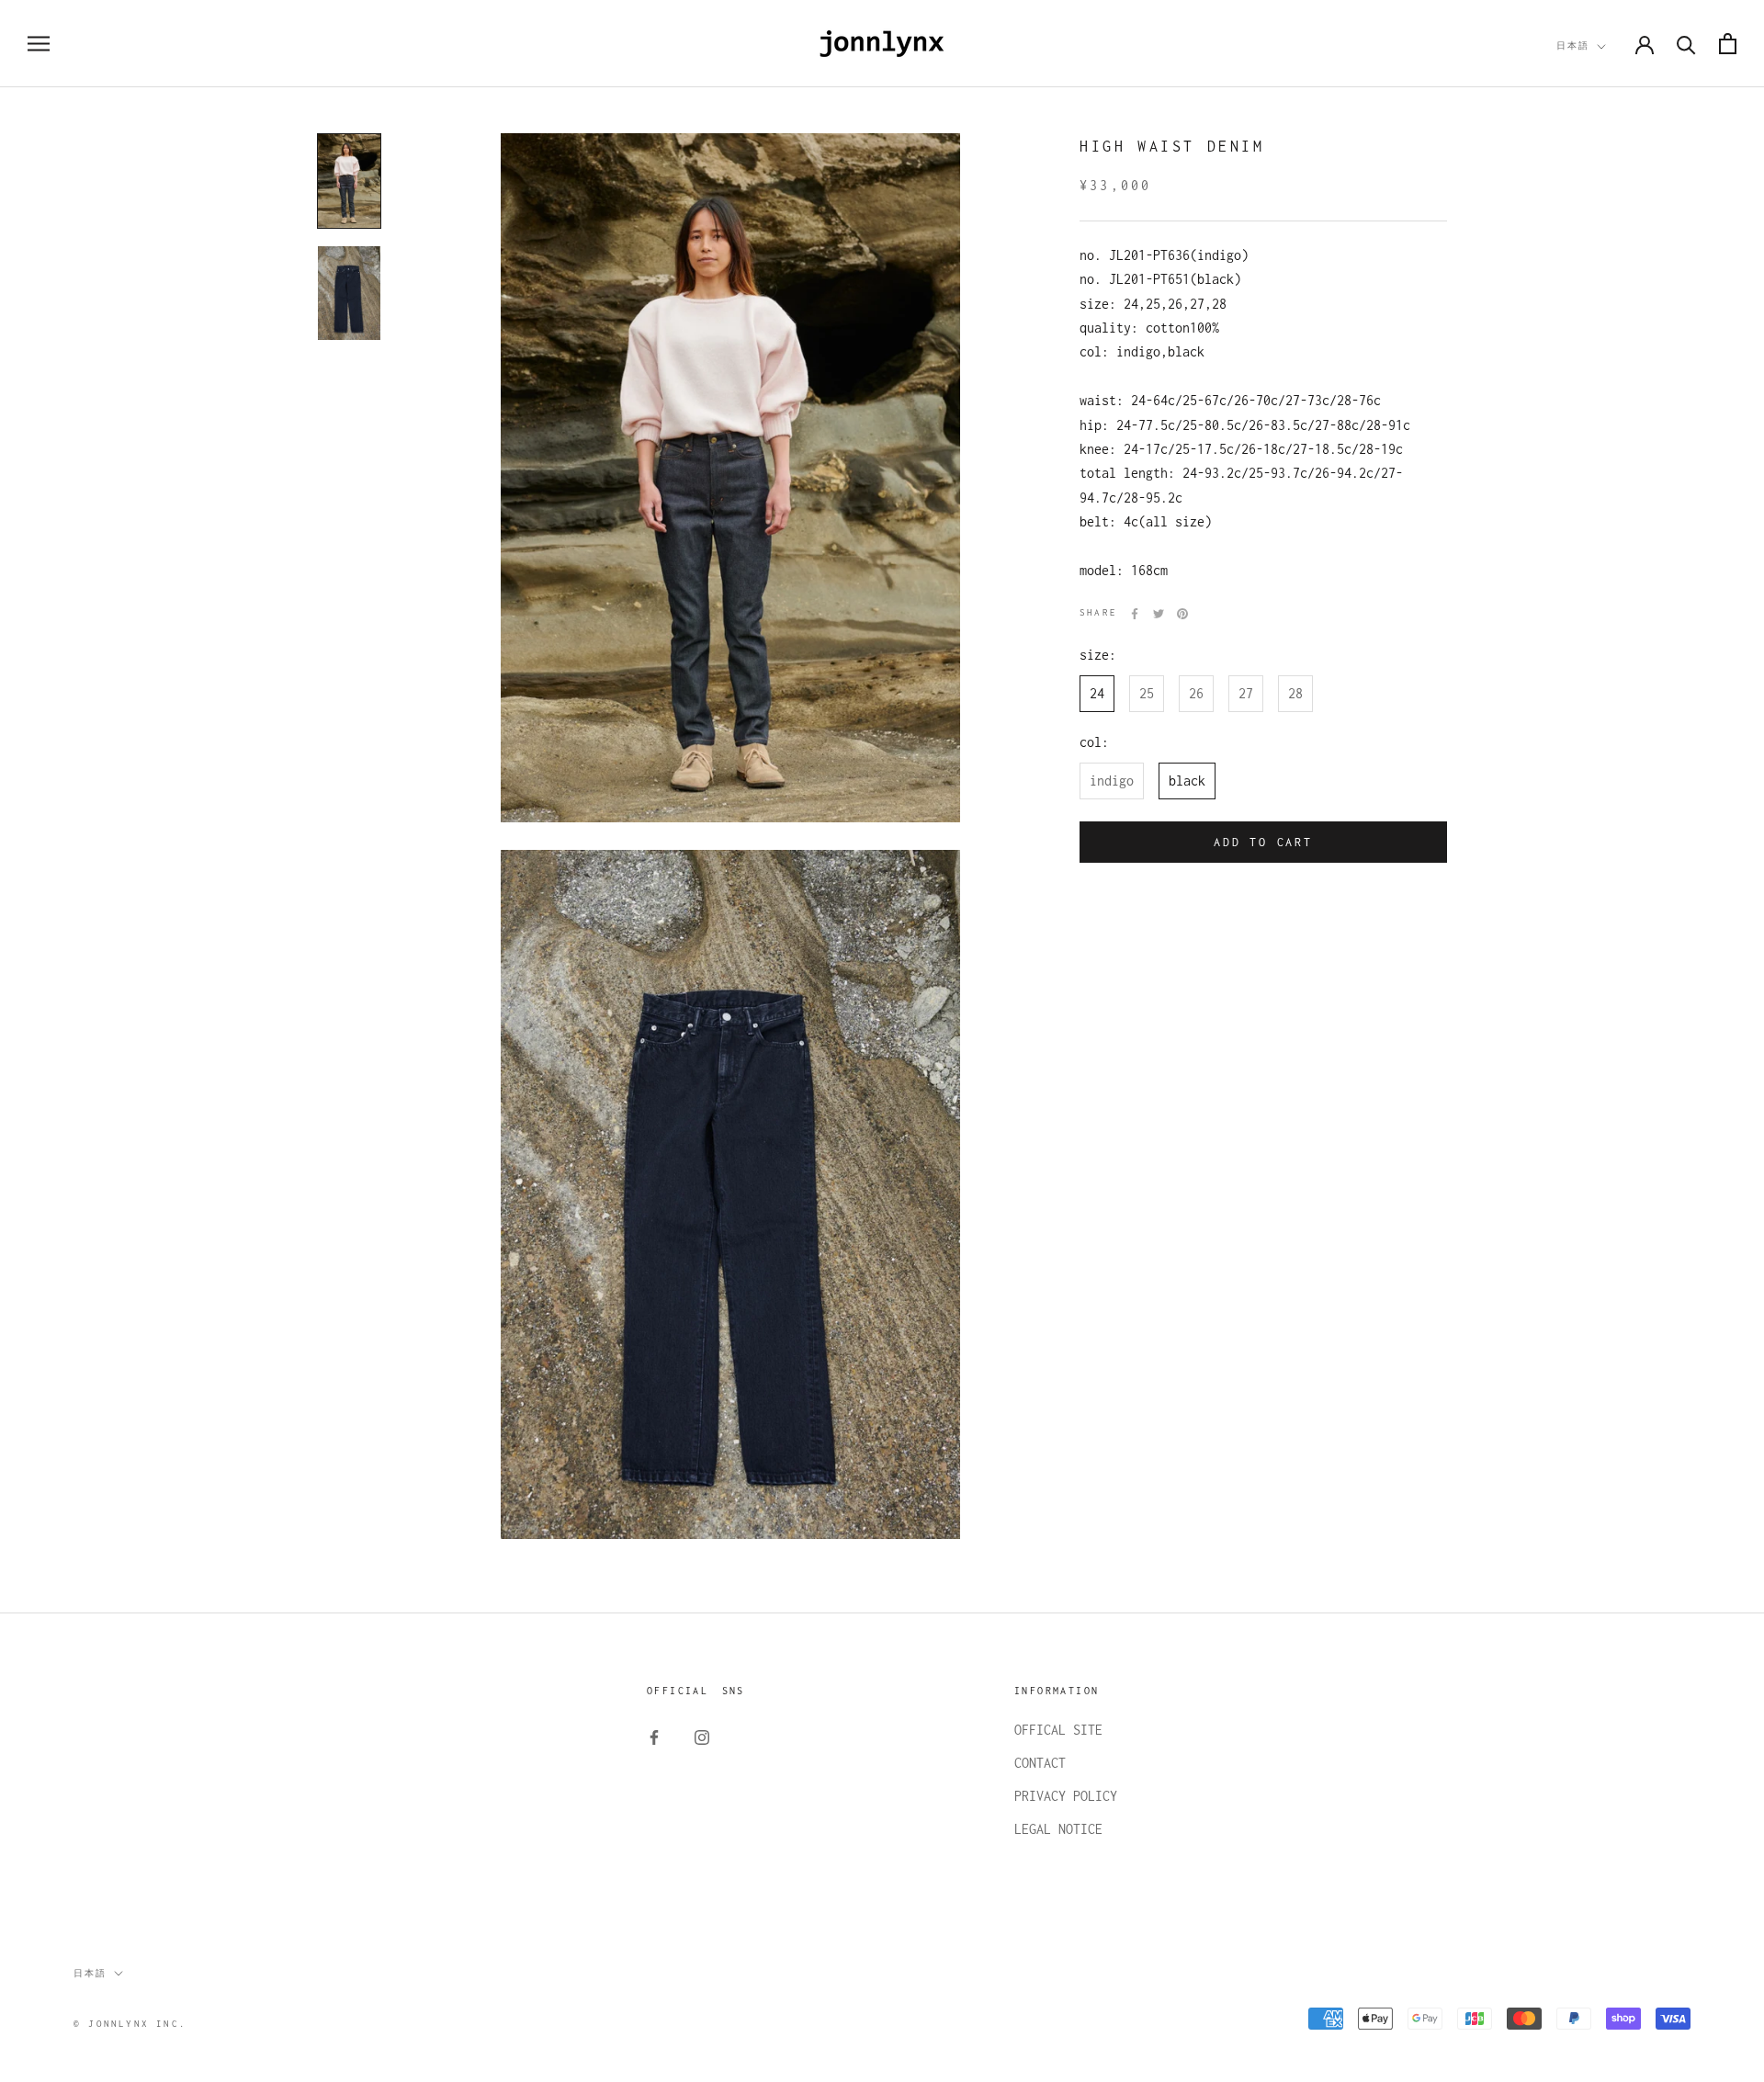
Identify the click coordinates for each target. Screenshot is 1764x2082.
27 (1246, 693)
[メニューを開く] (39, 44)
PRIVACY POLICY (1066, 1796)
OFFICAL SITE (1058, 1730)
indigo (1112, 781)
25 (1147, 693)
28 (1295, 693)
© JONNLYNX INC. (130, 2024)
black (1187, 781)
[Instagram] (702, 1737)
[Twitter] (1159, 614)
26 (1196, 693)
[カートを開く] (1728, 44)
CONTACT (1040, 1763)
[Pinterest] (1182, 614)
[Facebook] (1135, 614)
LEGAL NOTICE (1058, 1829)
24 (1097, 693)
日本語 (1573, 45)
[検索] (1686, 44)
